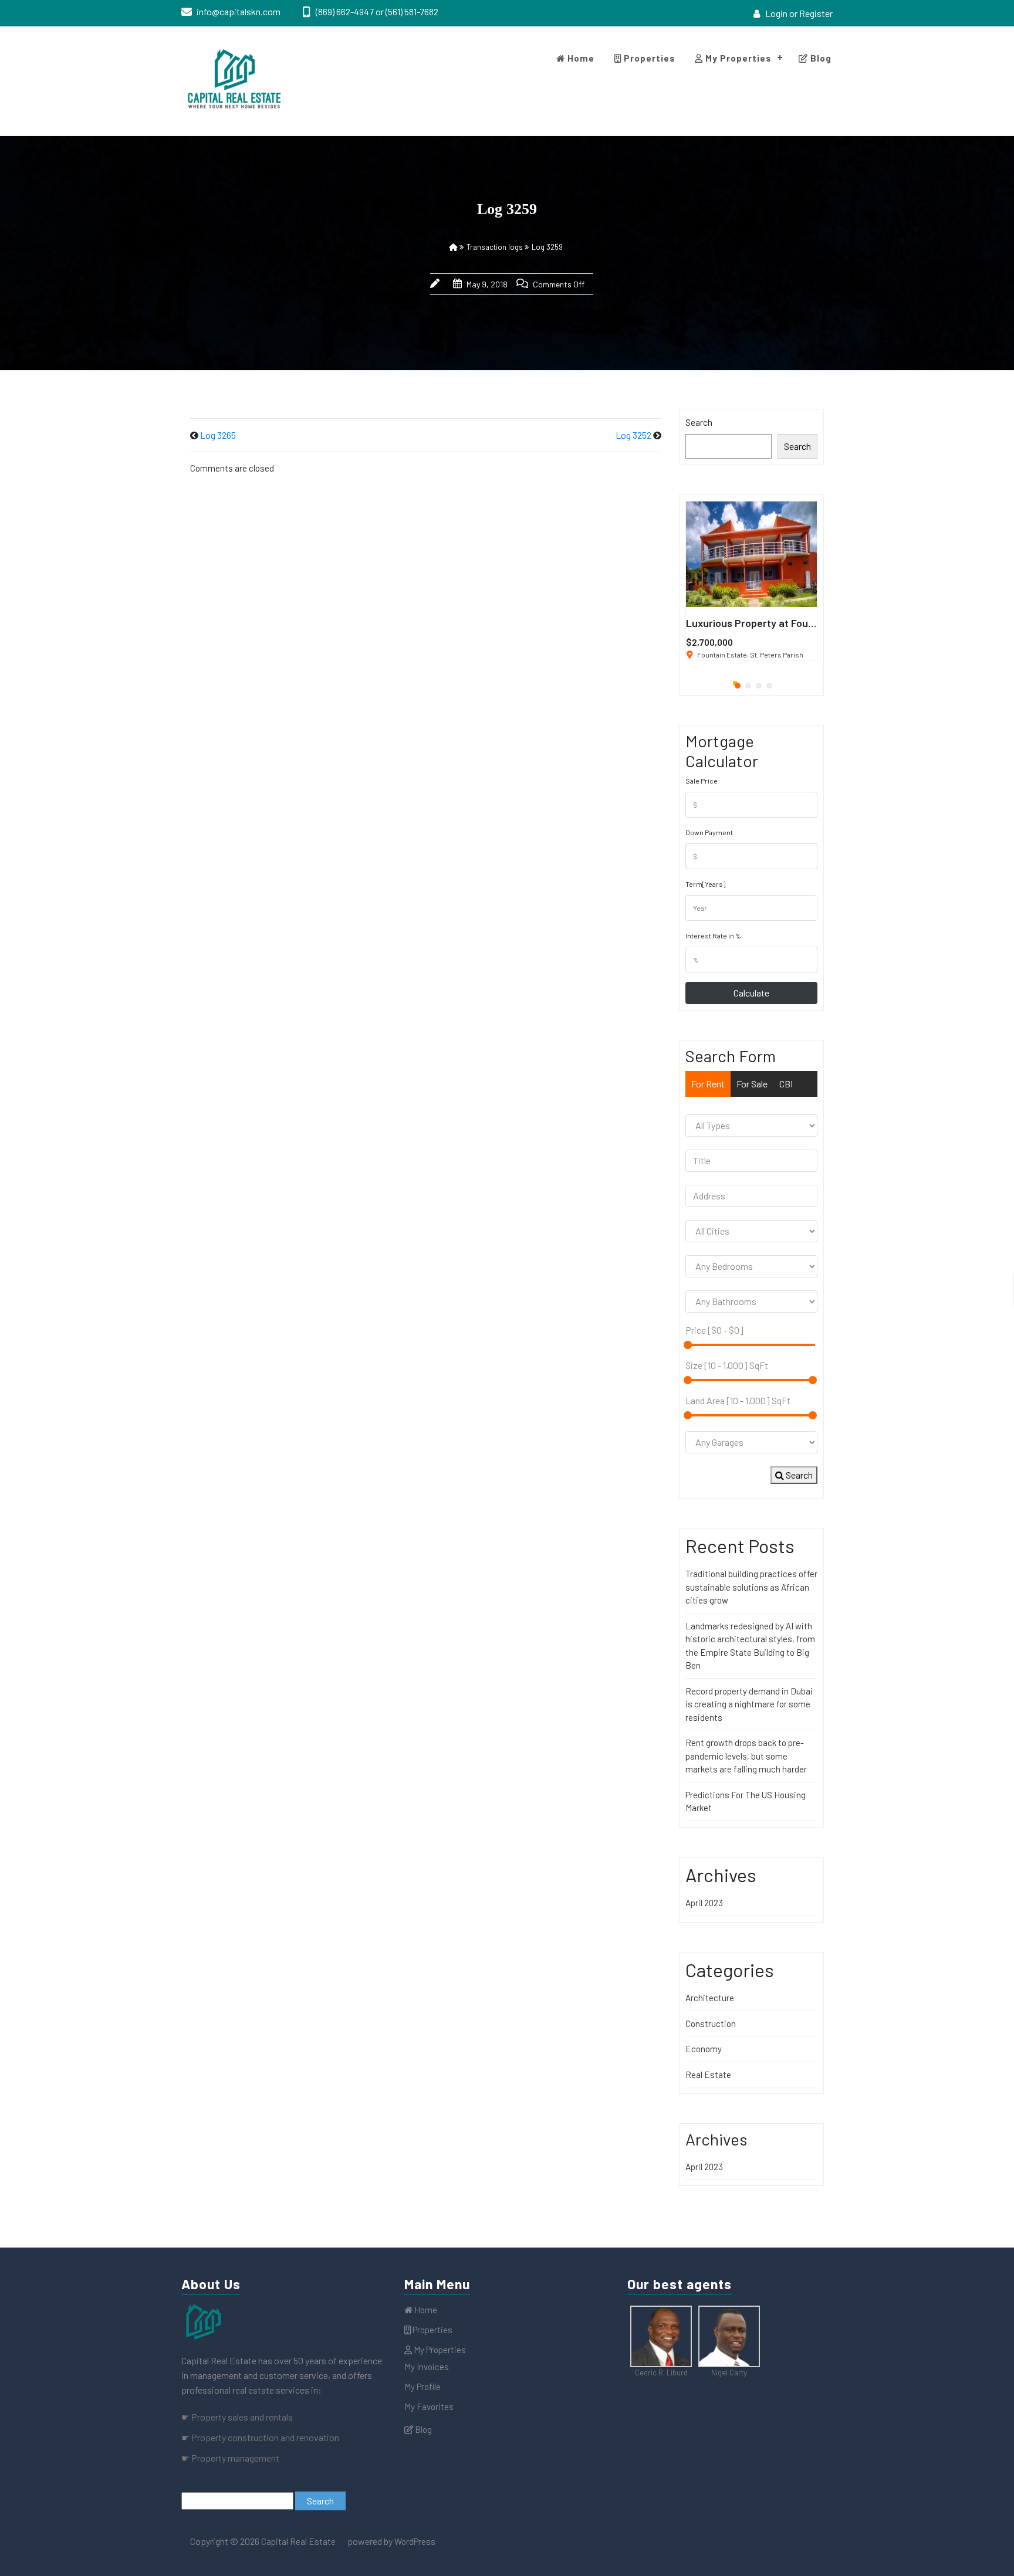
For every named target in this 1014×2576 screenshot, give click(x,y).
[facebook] (824, 40)
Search (699, 422)
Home (580, 58)
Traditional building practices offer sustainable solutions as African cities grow (751, 1587)
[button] (735, 683)
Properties (648, 58)
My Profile (422, 2387)
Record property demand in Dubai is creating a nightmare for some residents (749, 1704)
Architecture (710, 1998)
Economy (704, 2049)
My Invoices (427, 2367)
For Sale (752, 1084)
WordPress (415, 2541)
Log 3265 (218, 435)
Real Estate (708, 2075)
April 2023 (704, 1903)
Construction (711, 2023)
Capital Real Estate (298, 2541)
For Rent (708, 1084)
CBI (786, 1084)
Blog (820, 58)
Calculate (751, 993)
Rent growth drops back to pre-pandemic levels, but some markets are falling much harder (746, 1756)
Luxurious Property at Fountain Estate (776, 623)
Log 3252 (633, 435)
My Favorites (429, 2406)
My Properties (737, 58)
